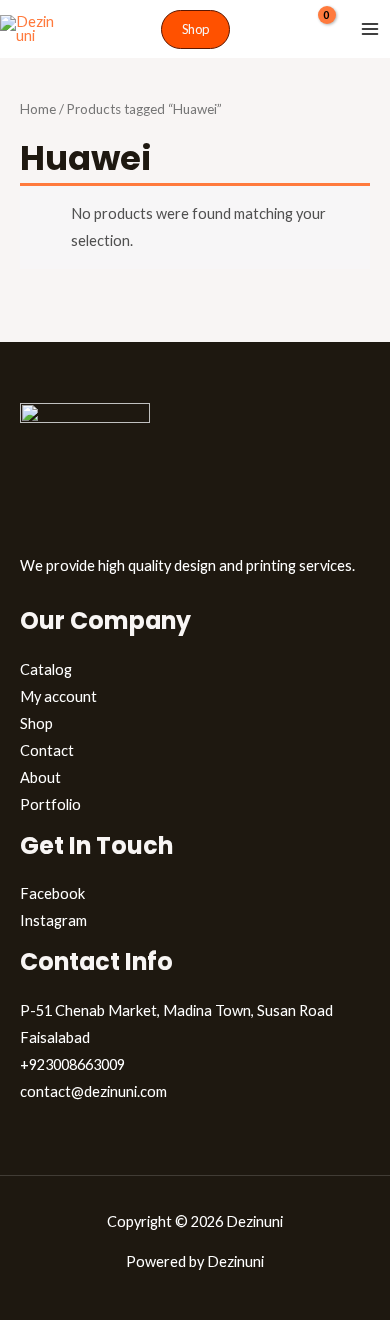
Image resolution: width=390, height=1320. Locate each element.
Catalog (46, 669)
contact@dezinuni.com (93, 1091)
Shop (36, 723)
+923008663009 (72, 1064)
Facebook (52, 893)
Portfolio (50, 804)
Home (38, 109)
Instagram (53, 920)
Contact (47, 750)
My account (58, 696)
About (40, 777)
